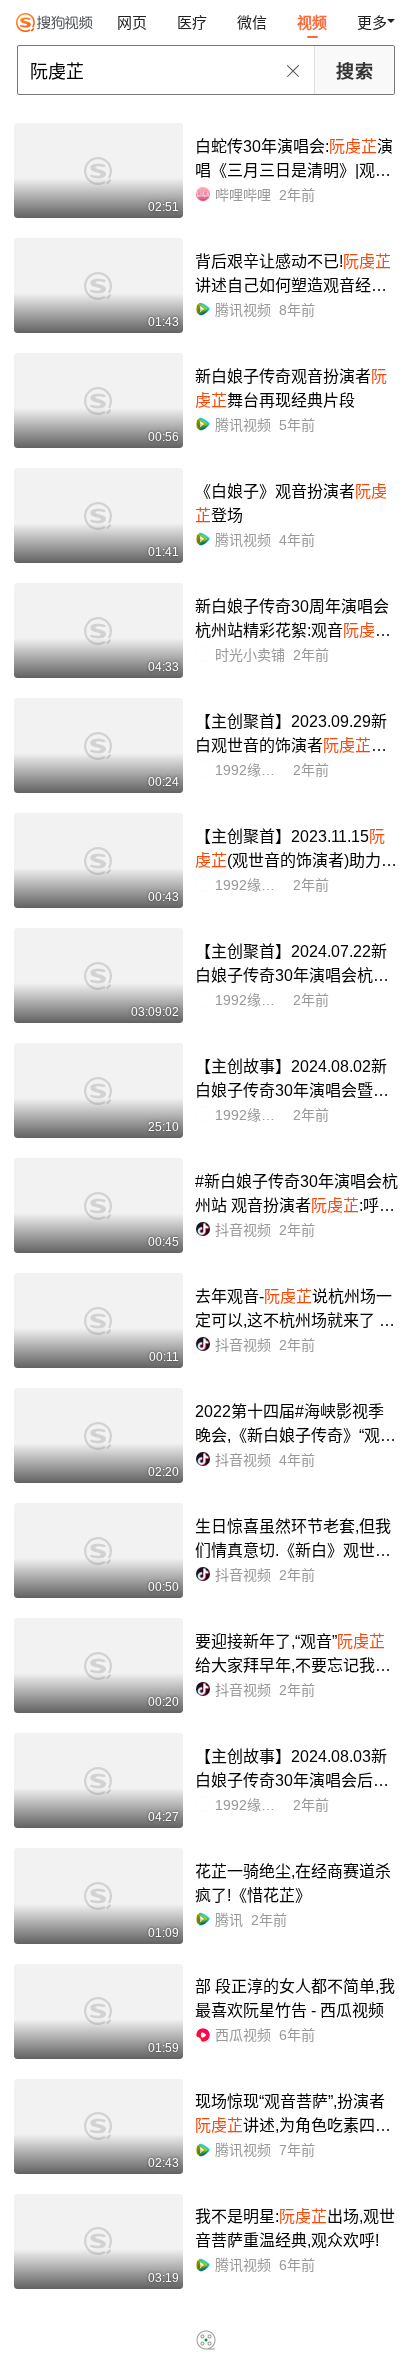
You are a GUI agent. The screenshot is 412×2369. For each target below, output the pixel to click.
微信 (252, 22)
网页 (132, 22)
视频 (312, 22)
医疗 (192, 22)
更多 (372, 22)
